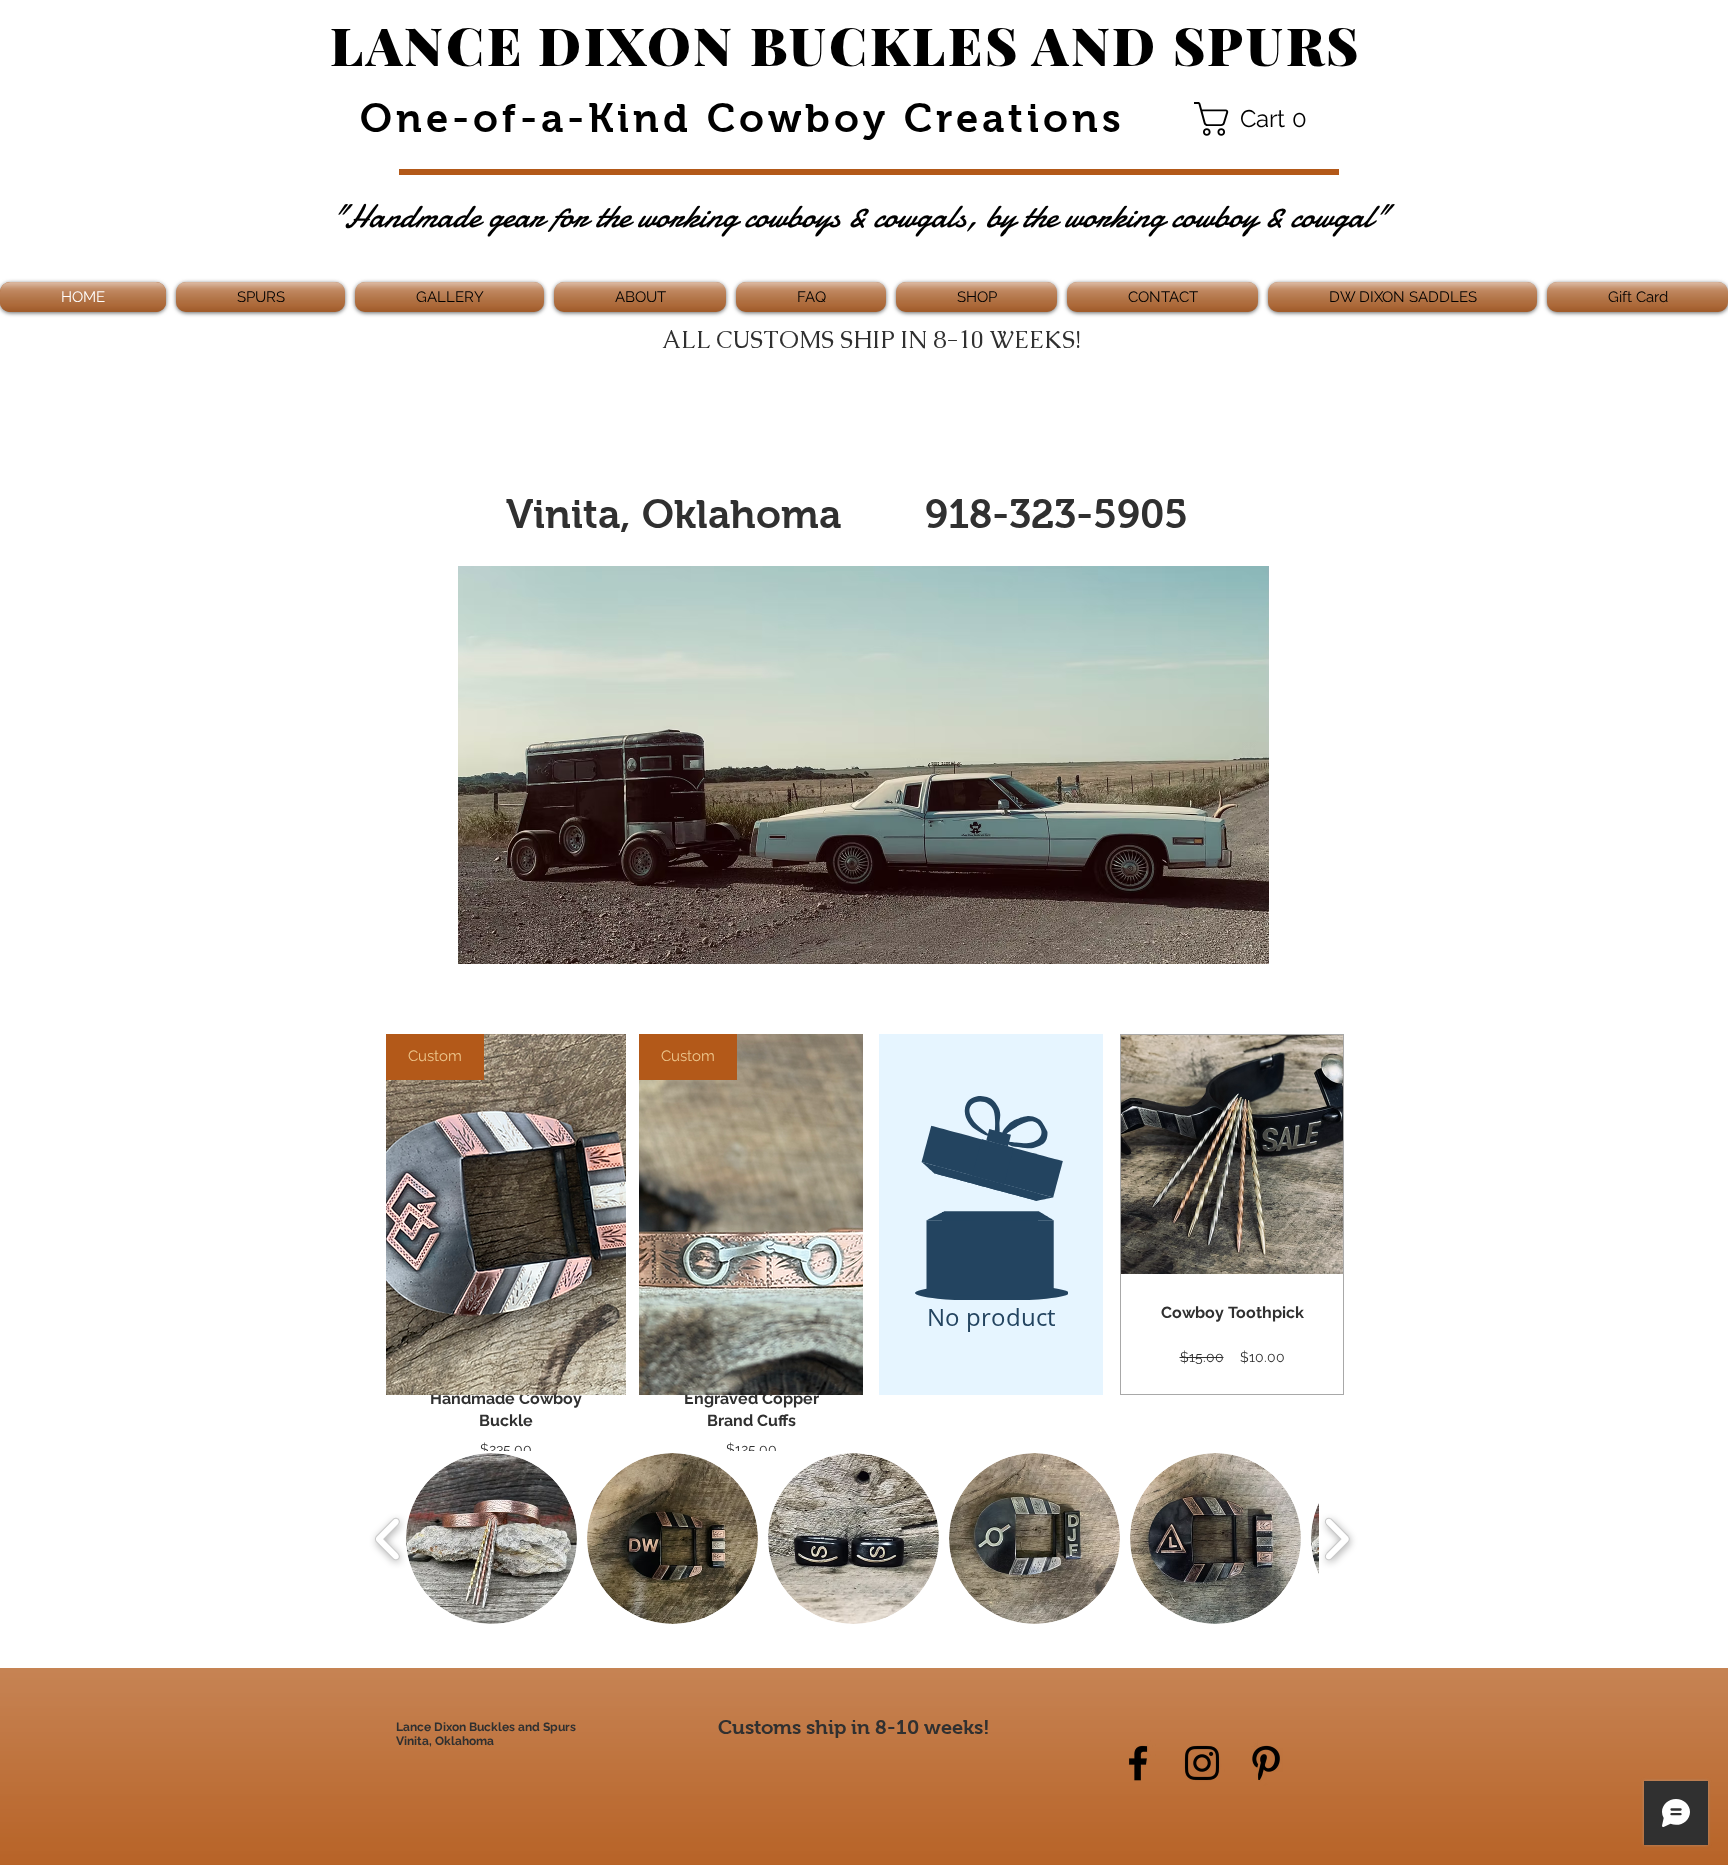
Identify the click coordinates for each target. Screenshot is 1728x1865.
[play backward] (388, 1538)
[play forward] (1336, 1538)
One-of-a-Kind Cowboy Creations (735, 118)
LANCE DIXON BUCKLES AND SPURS (845, 44)
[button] (1258, 119)
